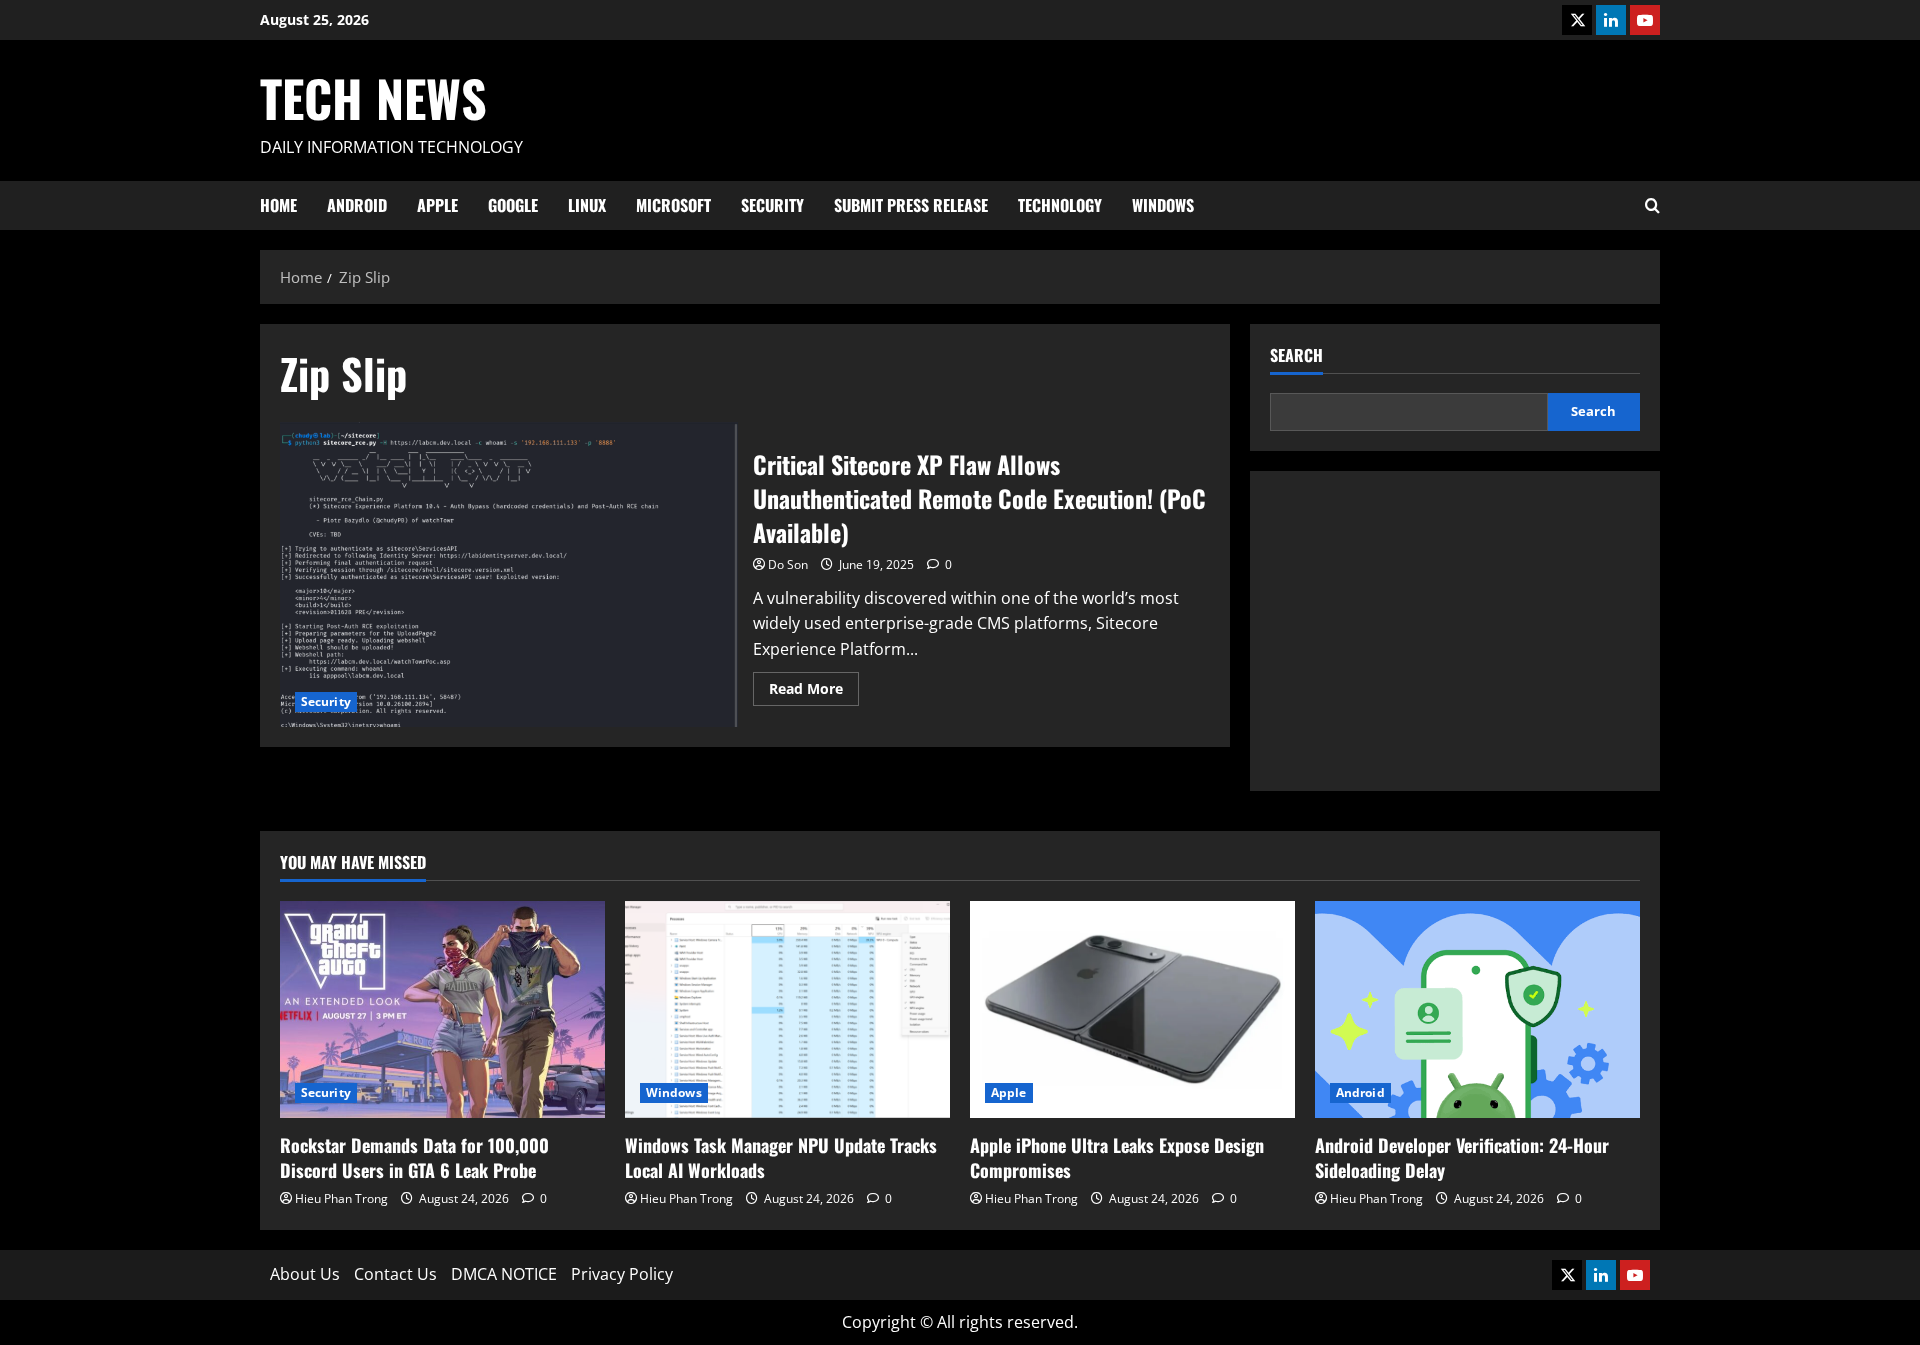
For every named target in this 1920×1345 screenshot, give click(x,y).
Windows (1163, 205)
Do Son (788, 564)
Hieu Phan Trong (341, 1198)
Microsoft (673, 205)
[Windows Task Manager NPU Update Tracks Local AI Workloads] (787, 1009)
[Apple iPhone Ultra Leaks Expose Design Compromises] (1132, 1009)
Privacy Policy (622, 1274)
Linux (587, 205)
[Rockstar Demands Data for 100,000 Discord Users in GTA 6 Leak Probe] (442, 1009)
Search (1296, 355)
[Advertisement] (1455, 631)
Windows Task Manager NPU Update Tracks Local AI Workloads (781, 1157)
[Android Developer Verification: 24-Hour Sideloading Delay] (1477, 1009)
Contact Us (395, 1274)
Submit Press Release (911, 205)
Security (772, 205)
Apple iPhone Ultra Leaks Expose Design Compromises (1117, 1157)
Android (357, 205)
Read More (814, 692)
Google (513, 205)
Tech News (373, 97)
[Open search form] (1652, 205)
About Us (305, 1274)
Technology (1060, 205)
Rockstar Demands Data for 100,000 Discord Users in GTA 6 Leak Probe (414, 1157)
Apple (437, 205)
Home (278, 205)
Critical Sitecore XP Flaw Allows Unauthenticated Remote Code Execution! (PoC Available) (509, 574)
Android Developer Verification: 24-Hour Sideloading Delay (1462, 1157)
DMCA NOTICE (504, 1274)
